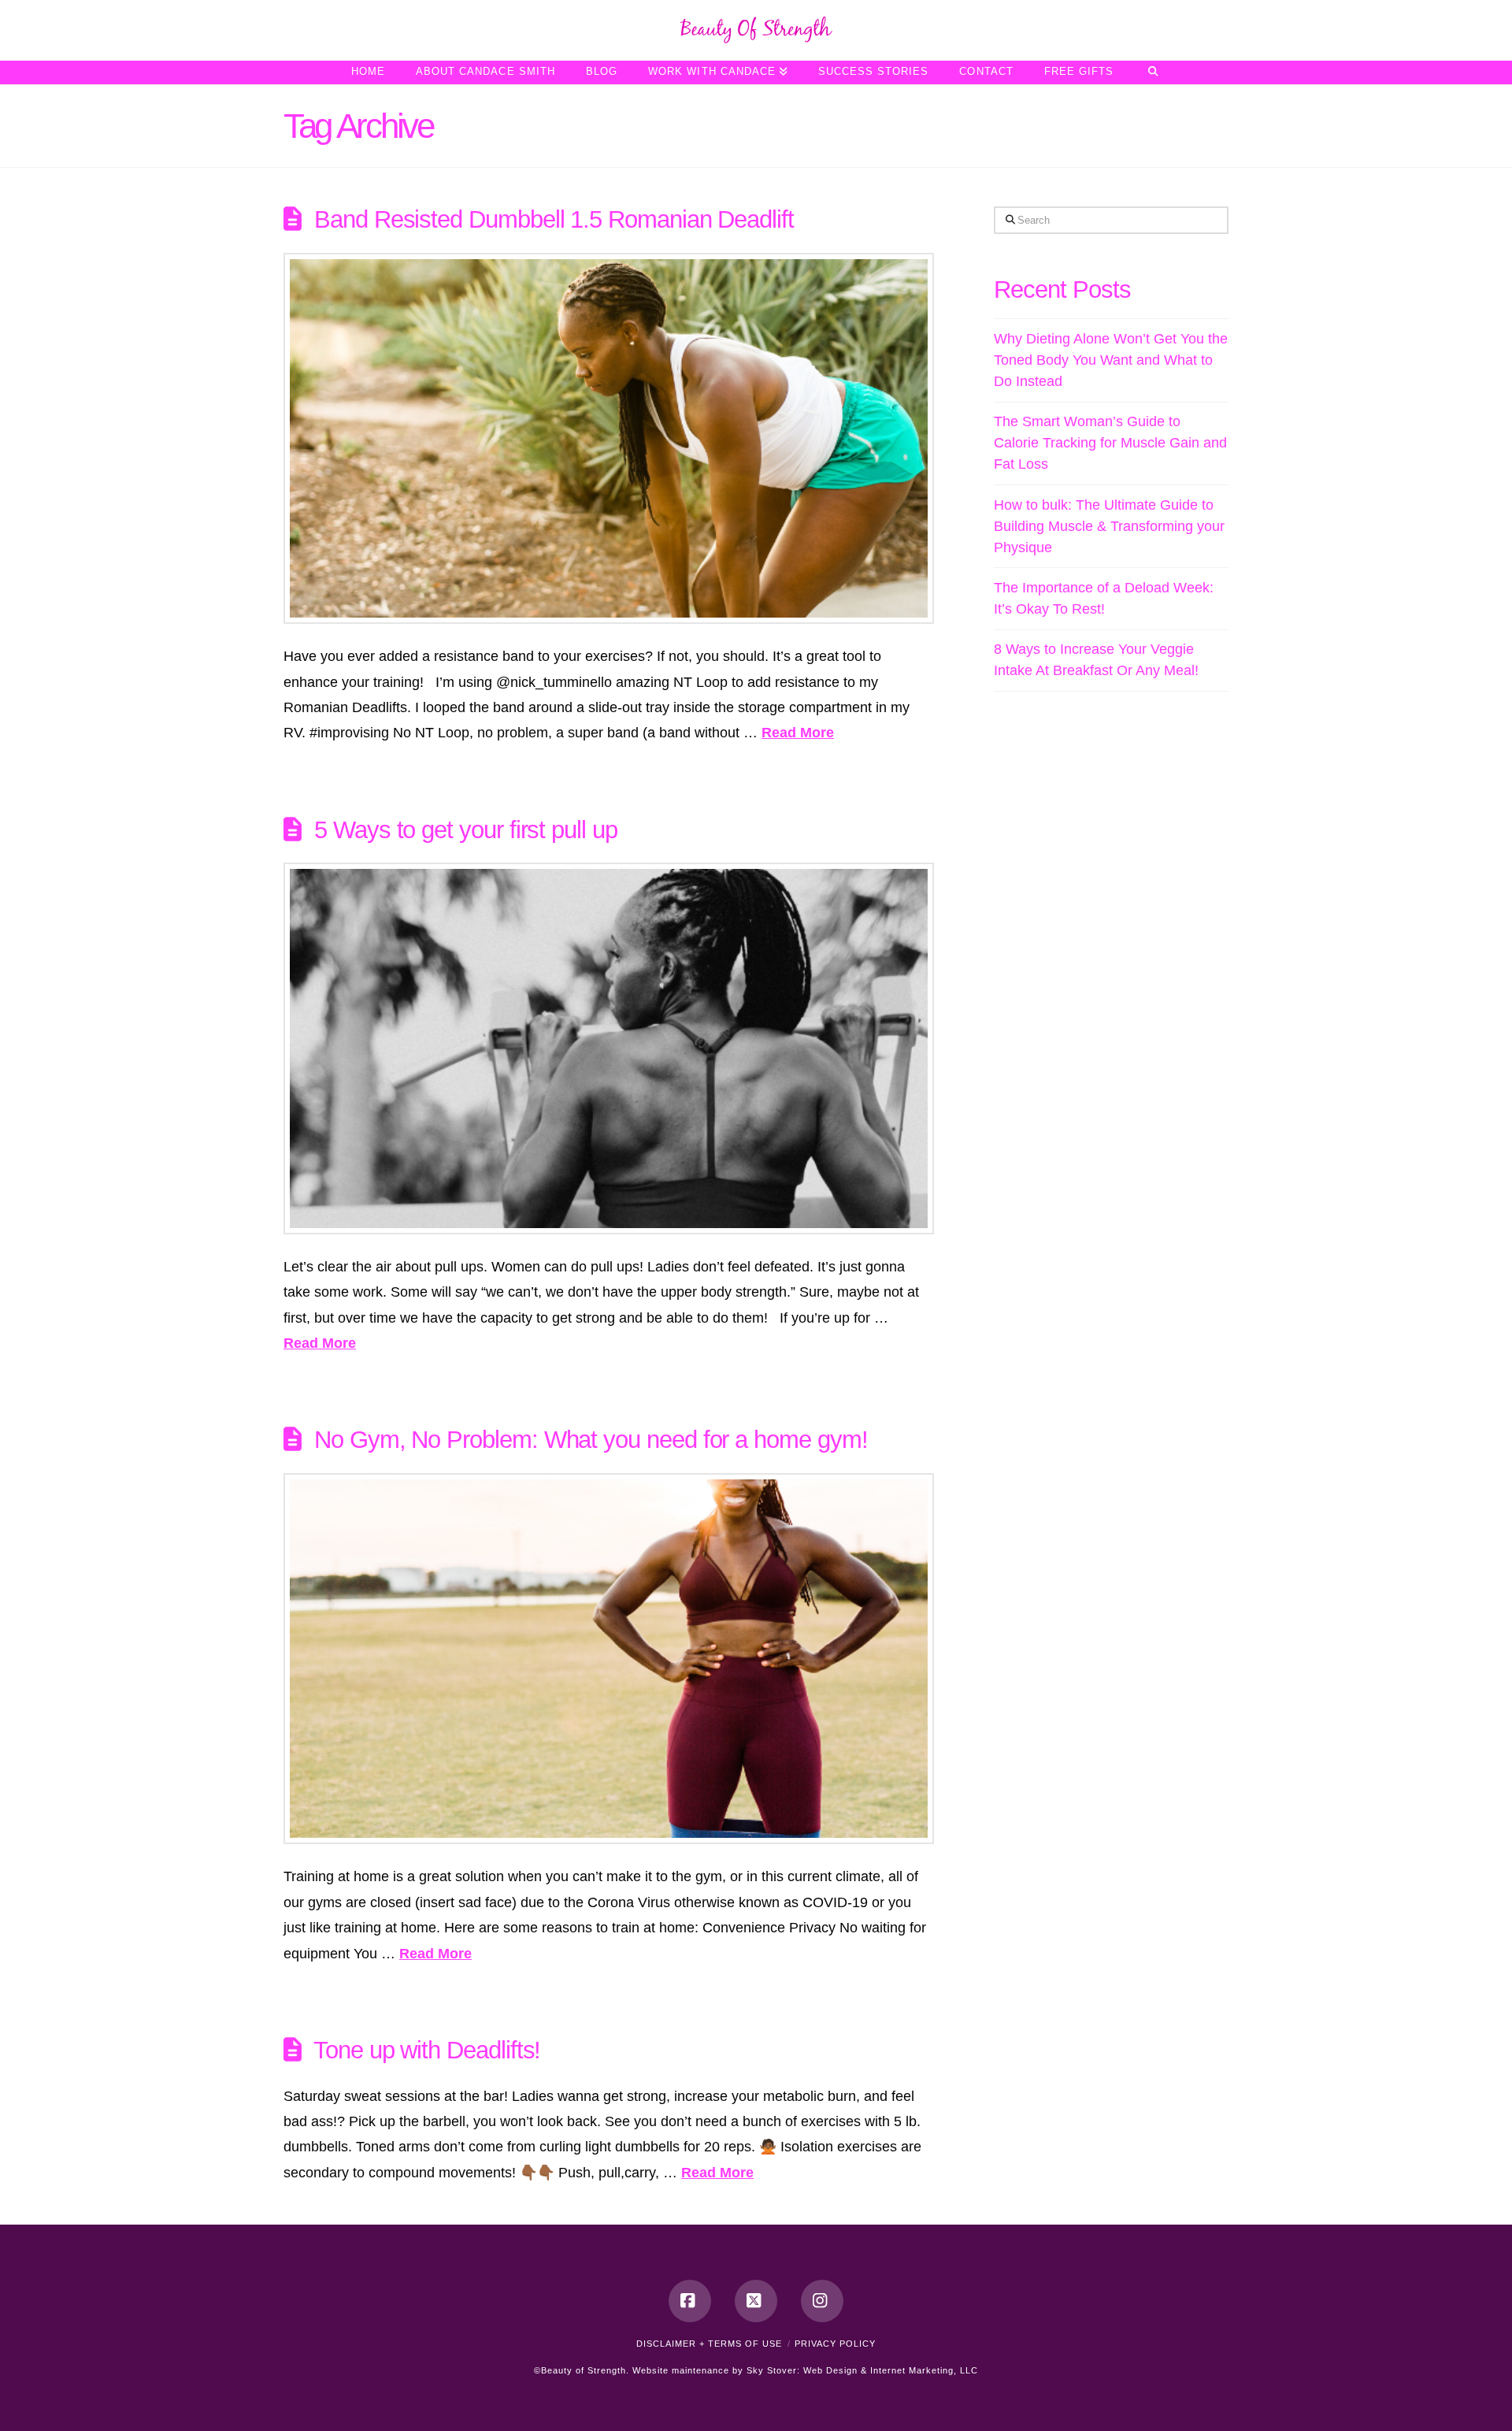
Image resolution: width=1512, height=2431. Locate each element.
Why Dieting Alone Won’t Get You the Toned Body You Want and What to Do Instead (1111, 360)
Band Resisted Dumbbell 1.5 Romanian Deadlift (554, 219)
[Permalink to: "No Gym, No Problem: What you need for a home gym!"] (609, 1659)
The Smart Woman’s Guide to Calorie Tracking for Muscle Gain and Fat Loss (1110, 443)
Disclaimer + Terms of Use (709, 2344)
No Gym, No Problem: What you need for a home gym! (591, 1439)
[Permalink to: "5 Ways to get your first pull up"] (609, 1048)
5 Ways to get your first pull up (466, 830)
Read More (798, 733)
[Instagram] (822, 2301)
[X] (756, 2301)
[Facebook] (690, 2301)
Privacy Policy (835, 2344)
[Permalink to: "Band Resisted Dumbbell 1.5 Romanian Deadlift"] (609, 438)
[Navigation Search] (1153, 72)
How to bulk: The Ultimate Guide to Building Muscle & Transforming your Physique (1109, 526)
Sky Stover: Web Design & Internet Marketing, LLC (862, 2370)
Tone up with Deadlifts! (427, 2050)
